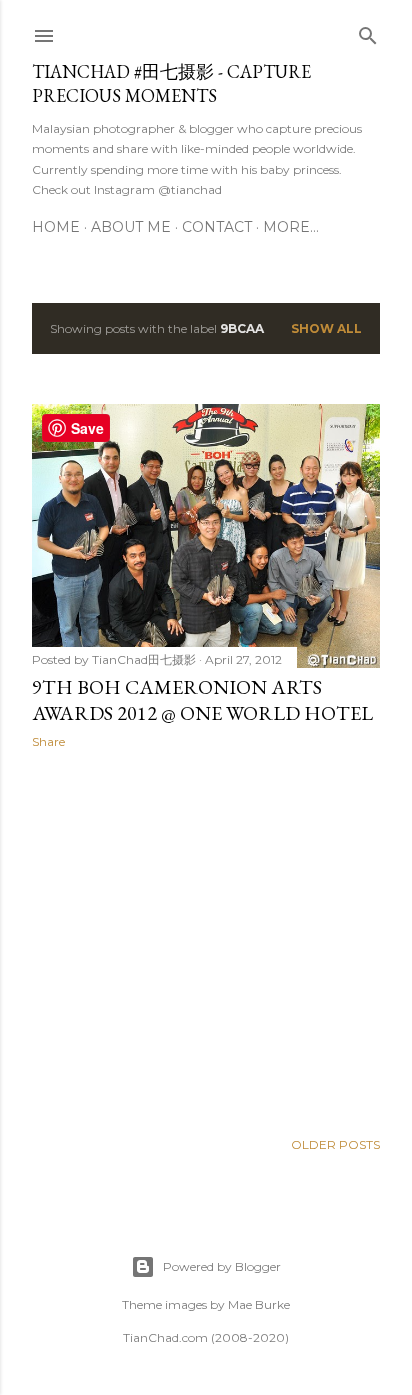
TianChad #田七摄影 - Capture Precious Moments (171, 83)
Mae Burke (259, 1304)
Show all (326, 328)
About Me (131, 227)
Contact (217, 227)
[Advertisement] (206, 939)
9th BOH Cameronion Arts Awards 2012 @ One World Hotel (202, 700)
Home (56, 227)
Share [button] (48, 741)
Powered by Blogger (222, 1266)
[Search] (368, 31)
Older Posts (335, 1144)
